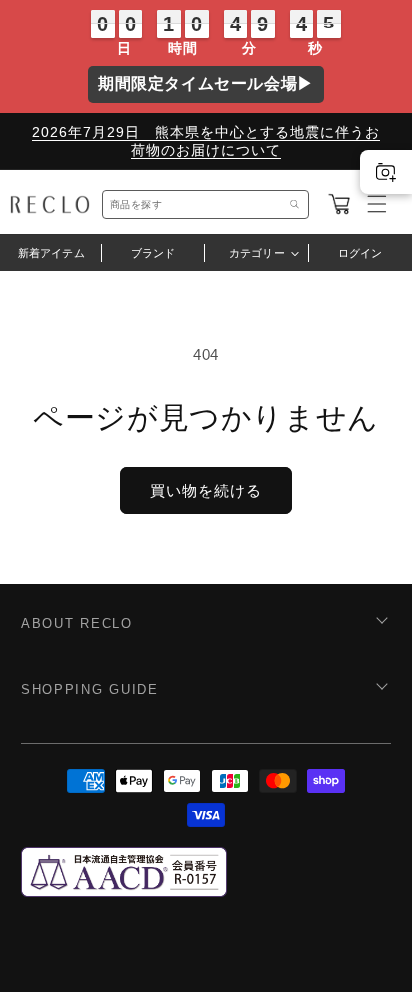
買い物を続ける (206, 490)
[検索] (295, 204)
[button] (339, 204)
